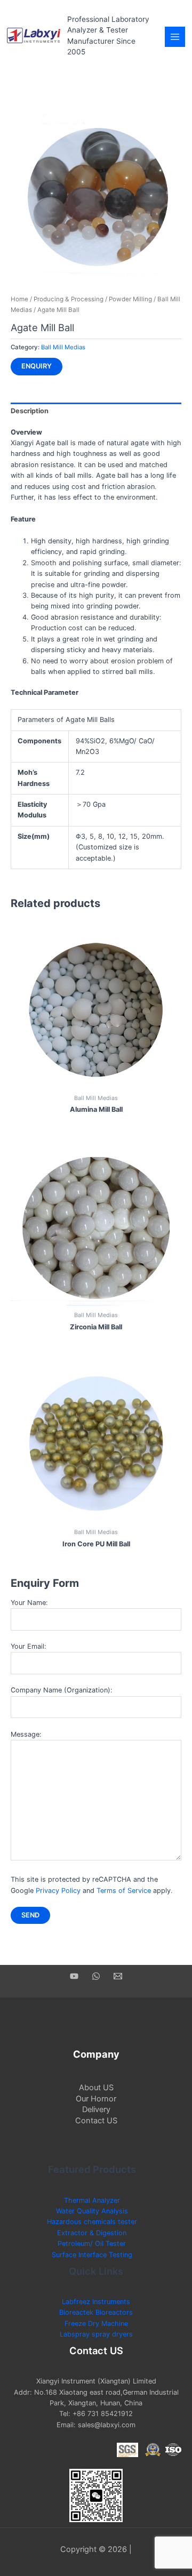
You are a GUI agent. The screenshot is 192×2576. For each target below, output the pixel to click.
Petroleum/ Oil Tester (92, 2244)
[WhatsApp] (96, 1976)
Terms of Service (124, 1891)
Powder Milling (130, 299)
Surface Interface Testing (92, 2255)
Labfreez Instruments (96, 2302)
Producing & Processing (69, 299)
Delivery (96, 2109)
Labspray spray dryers (96, 2334)
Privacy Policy (58, 1891)
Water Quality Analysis (92, 2211)
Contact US (96, 2121)
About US (96, 2088)
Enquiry (37, 366)
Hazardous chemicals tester (92, 2222)
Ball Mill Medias (63, 347)
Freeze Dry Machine (96, 2324)
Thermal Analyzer (92, 2200)
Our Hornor (96, 2099)
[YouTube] (74, 1976)
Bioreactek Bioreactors (96, 2312)
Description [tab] (30, 411)
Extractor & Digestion (92, 2233)
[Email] (118, 1976)
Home (19, 299)
